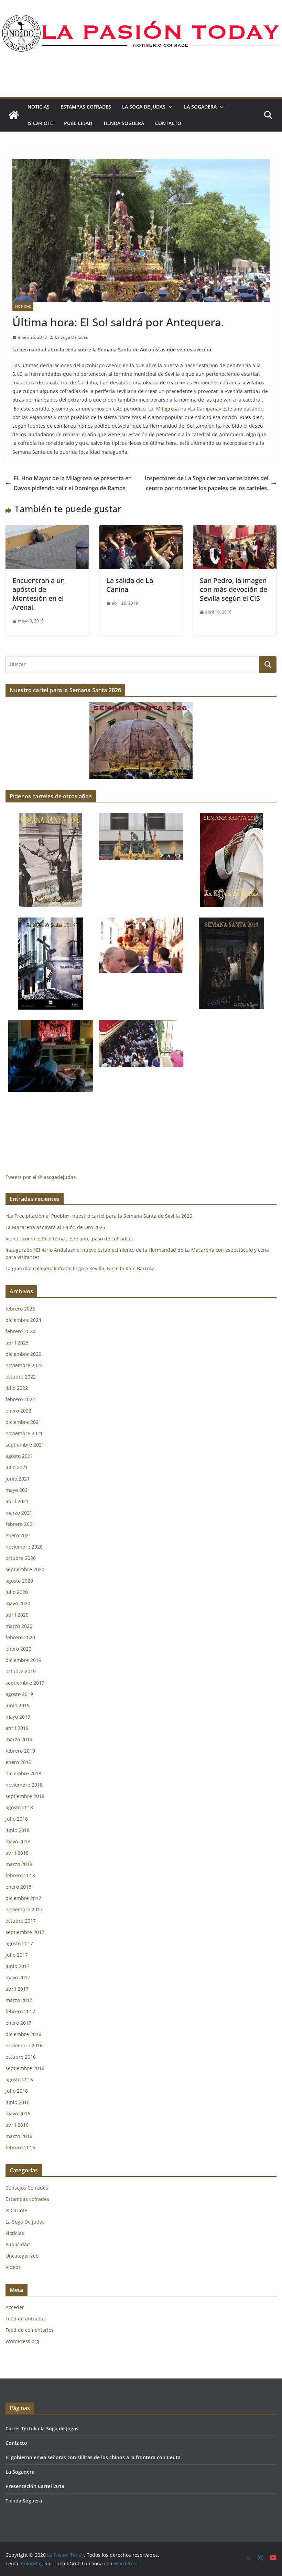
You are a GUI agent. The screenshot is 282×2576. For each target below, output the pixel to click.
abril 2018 (17, 1853)
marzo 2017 (19, 2000)
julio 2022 (17, 1388)
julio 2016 (17, 2091)
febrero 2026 (20, 1309)
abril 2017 (17, 1989)
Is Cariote (40, 123)
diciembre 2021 (23, 1422)
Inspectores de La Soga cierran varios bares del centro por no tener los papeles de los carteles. (207, 483)
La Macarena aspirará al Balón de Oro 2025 (56, 1227)
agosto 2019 (19, 1694)
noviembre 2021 (24, 1433)
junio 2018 (18, 1830)
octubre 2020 (21, 1558)
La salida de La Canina (130, 585)
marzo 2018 (19, 1864)
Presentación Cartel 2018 (35, 2486)
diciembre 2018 (23, 1773)
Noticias (39, 107)
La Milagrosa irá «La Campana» (185, 409)
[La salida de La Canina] (141, 530)
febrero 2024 (20, 1331)
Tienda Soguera (124, 123)
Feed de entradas (26, 2319)
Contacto (168, 123)
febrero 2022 (20, 1399)
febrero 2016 (20, 2147)
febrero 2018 (20, 1875)
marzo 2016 (19, 2136)
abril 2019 (17, 1728)
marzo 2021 (19, 1513)
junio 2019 (18, 1705)
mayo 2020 (18, 1603)
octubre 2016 (21, 2057)
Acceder (15, 2307)
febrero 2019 (20, 1751)
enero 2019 (18, 1762)
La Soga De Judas (72, 337)
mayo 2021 (18, 1490)
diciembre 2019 (23, 1660)
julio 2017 (17, 1955)
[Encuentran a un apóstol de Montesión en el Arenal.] (47, 530)
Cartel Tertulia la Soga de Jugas (42, 2428)
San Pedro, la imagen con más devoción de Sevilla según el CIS (234, 589)
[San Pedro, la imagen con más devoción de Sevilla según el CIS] (235, 530)
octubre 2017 (21, 1921)
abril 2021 (17, 1501)
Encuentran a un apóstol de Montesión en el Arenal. (39, 594)
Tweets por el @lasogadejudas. (41, 1177)
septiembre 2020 (25, 1569)
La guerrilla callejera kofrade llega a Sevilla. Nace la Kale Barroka (80, 1268)
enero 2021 (18, 1535)
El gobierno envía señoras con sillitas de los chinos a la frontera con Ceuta (93, 2457)
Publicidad (78, 123)
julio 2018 (17, 1819)
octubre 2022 (21, 1377)
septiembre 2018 (25, 1796)
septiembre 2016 (25, 2068)
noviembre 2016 (24, 2045)
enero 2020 (18, 1649)
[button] (169, 107)
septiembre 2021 (25, 1445)
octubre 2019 (21, 1671)
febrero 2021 (20, 1524)
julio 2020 (17, 1592)
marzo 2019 (19, 1739)
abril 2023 (17, 1343)
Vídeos (13, 2267)
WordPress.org (22, 2341)
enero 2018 (18, 1887)
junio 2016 (18, 2102)
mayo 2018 (18, 1841)
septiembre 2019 (25, 1683)
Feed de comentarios (30, 2330)
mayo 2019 (18, 1717)
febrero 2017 (20, 2011)
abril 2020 (17, 1615)
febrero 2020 (20, 1637)
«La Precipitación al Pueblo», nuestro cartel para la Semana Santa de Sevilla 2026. (100, 1216)
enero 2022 (18, 1411)
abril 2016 (17, 2125)
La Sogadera (200, 107)
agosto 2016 (19, 2079)
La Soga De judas (144, 107)
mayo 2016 (18, 2113)
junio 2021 (18, 1479)
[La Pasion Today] (14, 115)
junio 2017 (18, 1966)
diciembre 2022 (23, 1354)
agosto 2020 (19, 1581)
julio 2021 (17, 1467)
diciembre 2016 (23, 2034)
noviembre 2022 (24, 1365)
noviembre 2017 (24, 1909)
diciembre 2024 (23, 1320)
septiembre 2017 (25, 1932)
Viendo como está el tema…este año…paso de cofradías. (70, 1239)
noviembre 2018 (24, 1785)
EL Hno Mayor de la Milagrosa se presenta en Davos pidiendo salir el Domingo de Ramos (73, 483)
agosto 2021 (19, 1456)
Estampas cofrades (86, 107)
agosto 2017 (19, 1943)
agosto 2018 (19, 1807)
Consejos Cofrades (27, 2188)
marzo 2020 (19, 1626)
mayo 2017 (18, 1977)
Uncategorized (22, 2256)
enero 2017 (18, 2023)
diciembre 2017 (23, 1898)
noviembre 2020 (24, 1547)
